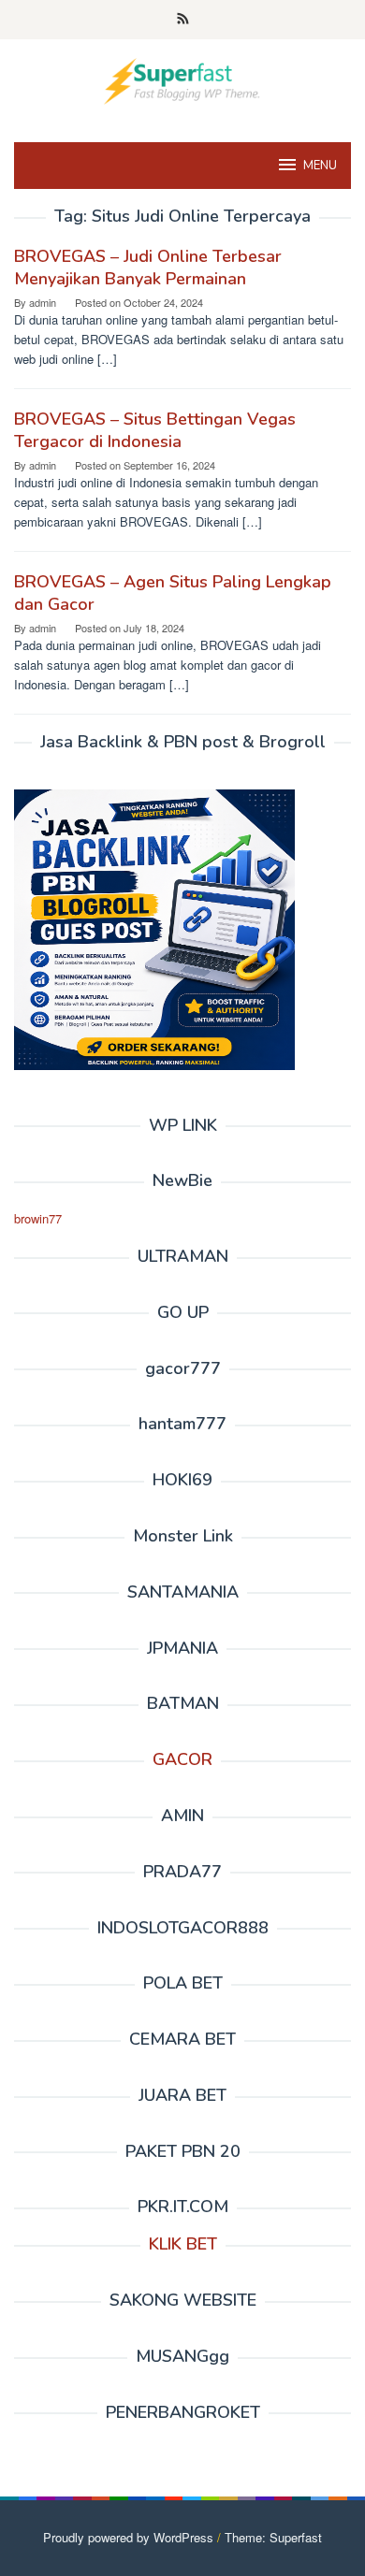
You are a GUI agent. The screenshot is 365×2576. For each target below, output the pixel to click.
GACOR (182, 1759)
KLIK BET (183, 2244)
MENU (320, 166)
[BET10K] (182, 79)
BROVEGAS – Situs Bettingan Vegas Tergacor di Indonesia (155, 430)
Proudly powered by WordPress (128, 2537)
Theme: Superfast (273, 2537)
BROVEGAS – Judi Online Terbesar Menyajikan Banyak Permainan (148, 268)
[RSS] (183, 20)
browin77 (38, 1218)
